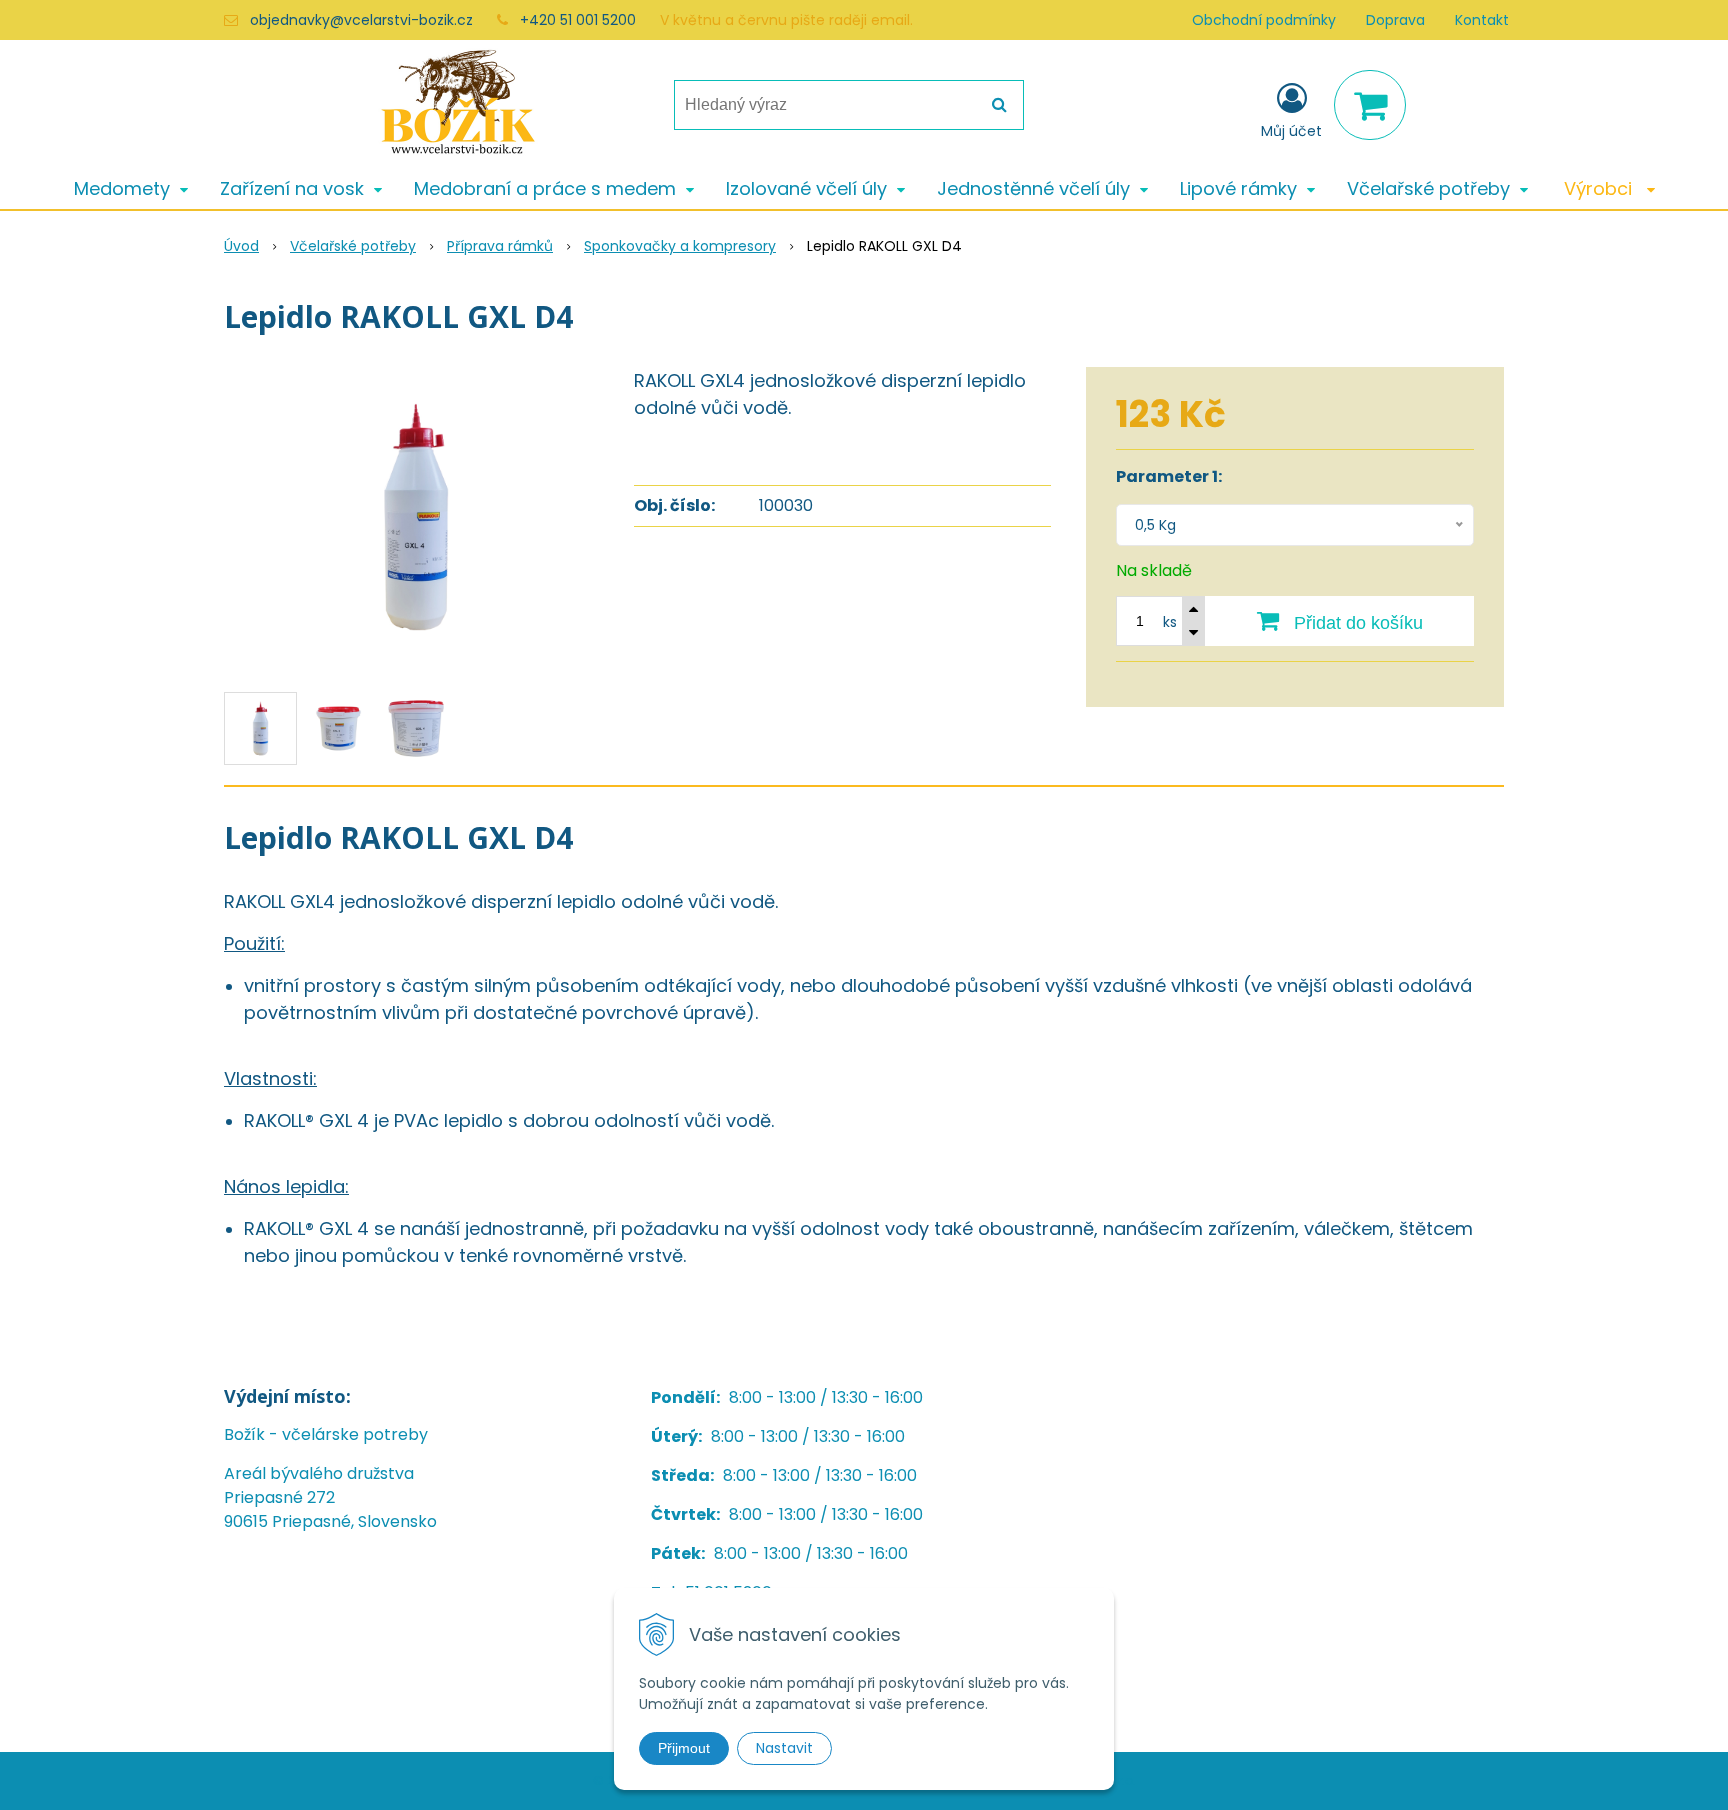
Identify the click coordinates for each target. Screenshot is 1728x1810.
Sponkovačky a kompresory (680, 246)
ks (1170, 622)
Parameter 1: (1169, 476)
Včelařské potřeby (353, 246)
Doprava (1395, 20)
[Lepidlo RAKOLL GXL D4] (416, 517)
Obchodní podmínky (1264, 20)
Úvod (241, 246)
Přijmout (684, 1748)
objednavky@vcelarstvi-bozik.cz (361, 20)
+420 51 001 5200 (578, 20)
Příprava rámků (500, 246)
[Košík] (1370, 105)
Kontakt (1482, 20)
